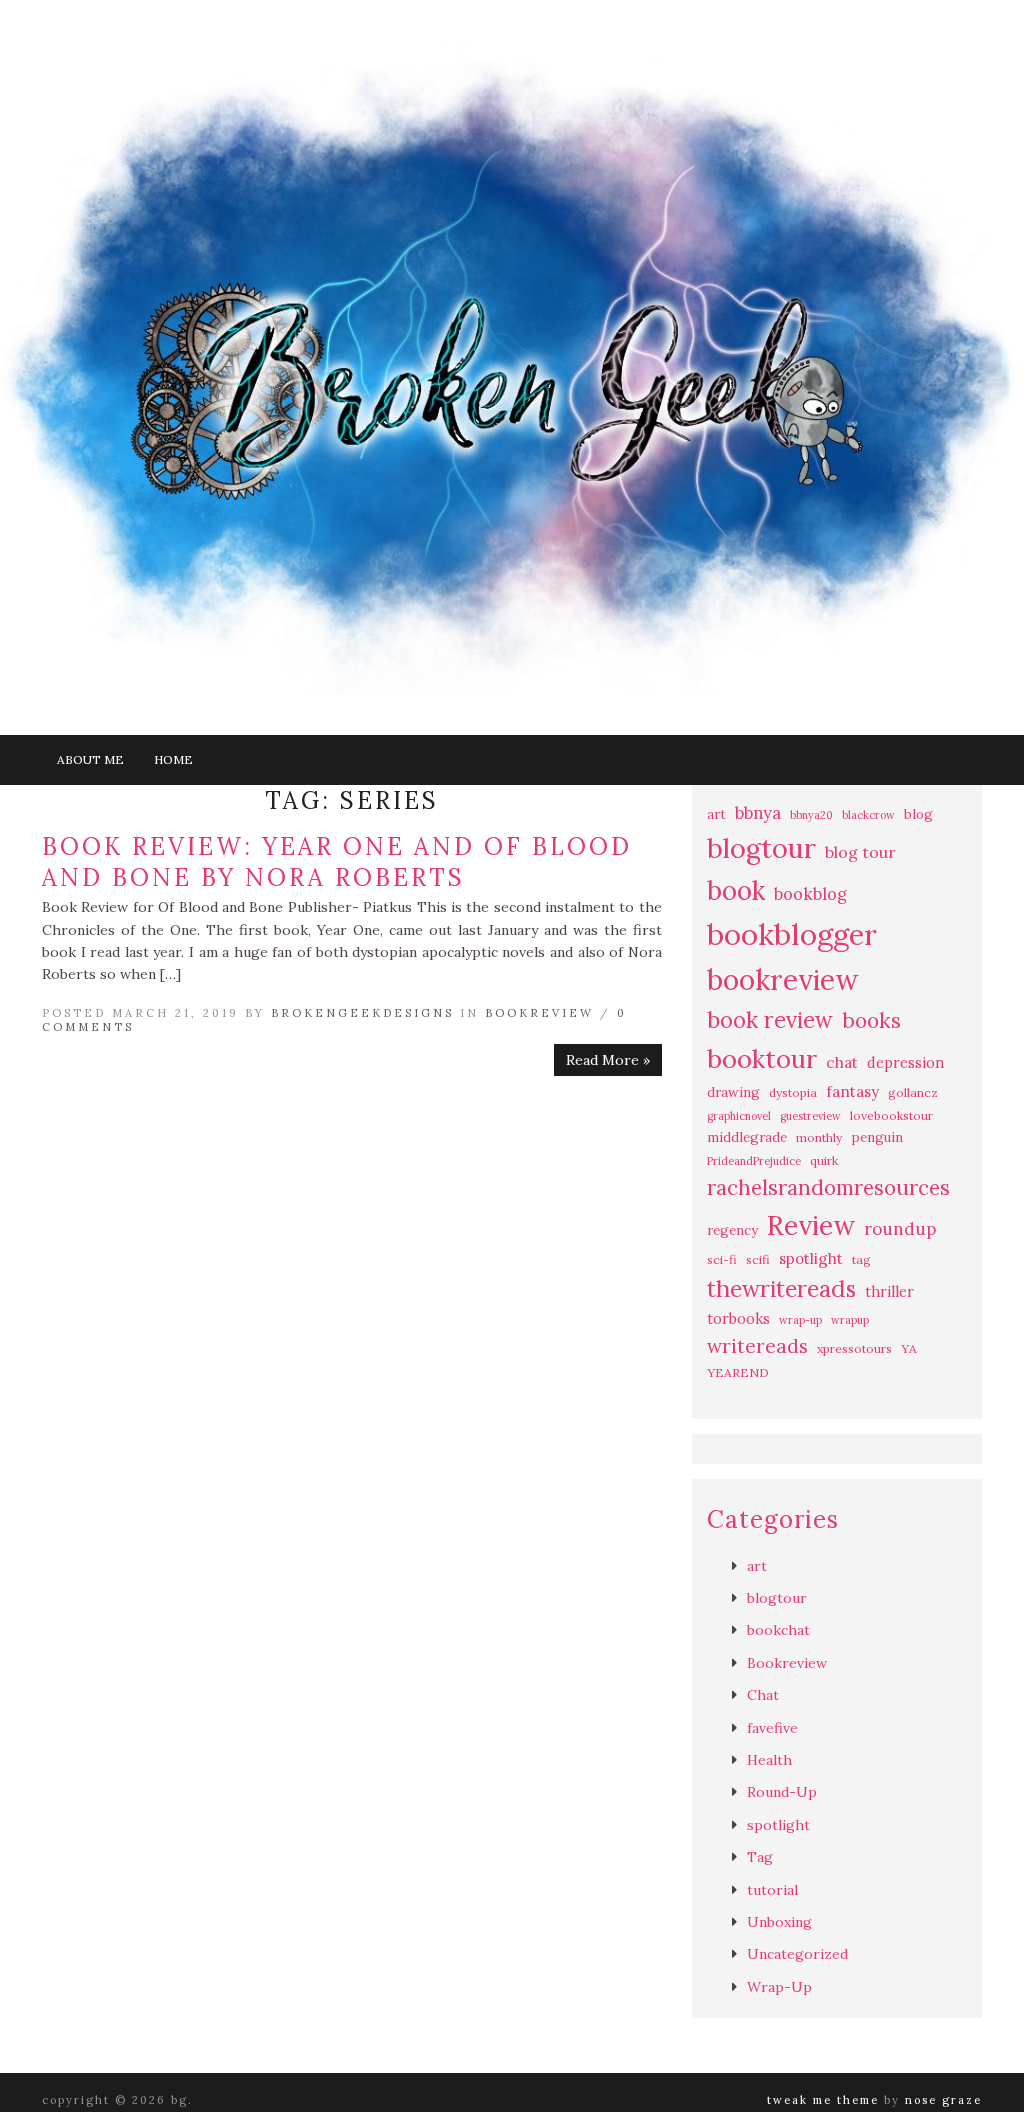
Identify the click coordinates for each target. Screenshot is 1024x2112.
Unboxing (779, 1922)
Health (769, 1760)
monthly (819, 1137)
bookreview (782, 980)
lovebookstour (891, 1115)
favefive (772, 1728)
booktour (762, 1058)
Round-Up (782, 1792)
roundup (900, 1229)
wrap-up (800, 1320)
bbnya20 (811, 815)
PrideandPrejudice (754, 1161)
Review (811, 1225)
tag (861, 1259)
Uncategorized (797, 1954)
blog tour (860, 852)
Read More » (608, 1060)
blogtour (761, 848)
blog (918, 814)
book (736, 890)
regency (732, 1230)
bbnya (758, 813)
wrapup (850, 1320)
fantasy (852, 1091)
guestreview (810, 1116)
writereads (757, 1346)
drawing (733, 1092)
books (871, 1020)
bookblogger (792, 934)
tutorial (772, 1890)
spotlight (811, 1258)
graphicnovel (739, 1116)
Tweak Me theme (823, 2100)
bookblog (810, 894)
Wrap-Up (779, 1987)
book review (770, 1020)
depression (905, 1063)
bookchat (778, 1630)
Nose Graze (943, 2100)
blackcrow (868, 815)
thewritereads (781, 1288)
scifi (758, 1259)
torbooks (738, 1319)
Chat (763, 1695)
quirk (824, 1160)
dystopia (793, 1092)
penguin (877, 1137)
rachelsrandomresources (828, 1187)
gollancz (913, 1092)
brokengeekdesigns (362, 1013)
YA (909, 1348)
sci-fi (722, 1259)
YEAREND (738, 1372)
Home (173, 759)
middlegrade (747, 1137)
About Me (90, 759)
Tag (760, 1857)
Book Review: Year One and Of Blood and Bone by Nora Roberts (337, 862)
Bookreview (539, 1013)
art (716, 814)
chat (842, 1062)
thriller (889, 1292)
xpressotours (854, 1348)
